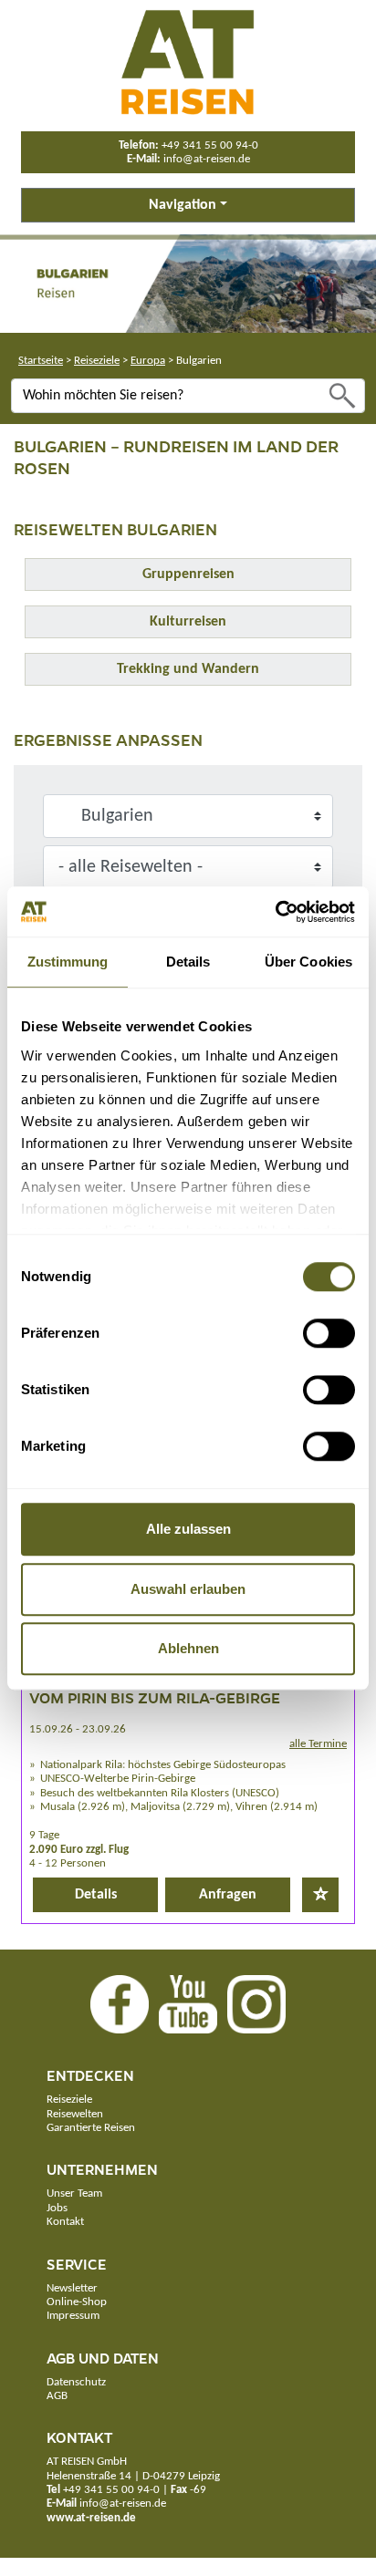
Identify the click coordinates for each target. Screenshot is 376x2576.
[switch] (329, 1333)
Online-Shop (77, 2302)
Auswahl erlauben (188, 1589)
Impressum (73, 2316)
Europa (148, 361)
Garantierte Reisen (91, 2128)
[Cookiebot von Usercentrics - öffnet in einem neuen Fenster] (275, 912)
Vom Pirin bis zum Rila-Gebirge (155, 1697)
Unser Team (74, 2193)
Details (96, 1895)
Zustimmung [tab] (68, 962)
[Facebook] (120, 2005)
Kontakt (65, 2222)
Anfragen (228, 1895)
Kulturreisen (188, 622)
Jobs (57, 2208)
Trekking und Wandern (188, 669)
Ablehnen (188, 1648)
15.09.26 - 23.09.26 (78, 1729)
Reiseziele (97, 361)
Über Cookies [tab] (308, 962)
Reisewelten (75, 2114)
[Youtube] (188, 2005)
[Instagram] (256, 2005)
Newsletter (72, 2288)
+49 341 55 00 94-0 (210, 145)
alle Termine (318, 1744)
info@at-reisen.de (207, 159)
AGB (57, 2396)
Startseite (41, 361)
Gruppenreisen (188, 574)
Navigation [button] (183, 205)
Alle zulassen (188, 1529)
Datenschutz (76, 2382)
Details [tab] (188, 962)
